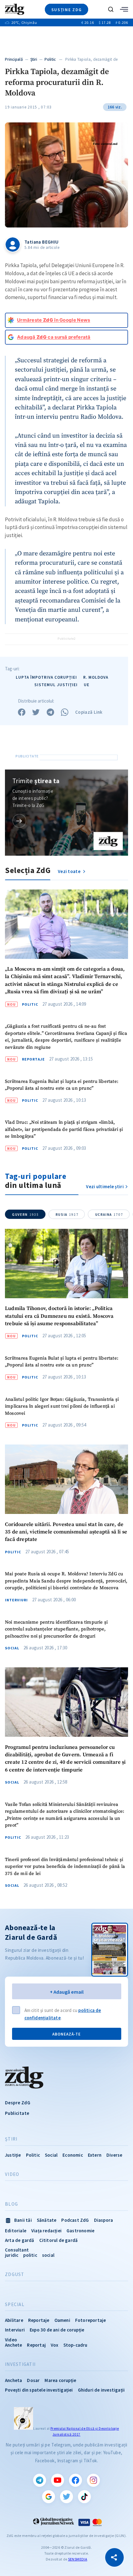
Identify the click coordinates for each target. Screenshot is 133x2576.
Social (12, 1648)
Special (15, 2305)
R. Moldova (96, 677)
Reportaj (36, 2345)
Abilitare (14, 2320)
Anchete (13, 2345)
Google (49, 2497)
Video (12, 2174)
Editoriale (16, 2231)
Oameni (62, 2320)
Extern (95, 2155)
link (19, 821)
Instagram (93, 2480)
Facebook (75, 2480)
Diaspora (104, 2220)
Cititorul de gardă (59, 2240)
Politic (50, 59)
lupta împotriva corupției (46, 677)
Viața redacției (46, 2231)
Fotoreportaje (91, 2320)
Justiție (13, 2155)
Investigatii (20, 2364)
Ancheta (13, 2380)
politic (30, 2255)
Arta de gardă (20, 2240)
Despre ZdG (18, 2103)
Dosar (33, 2380)
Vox (55, 2345)
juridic (12, 2255)
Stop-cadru (75, 2345)
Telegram (40, 2480)
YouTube (58, 2480)
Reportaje (33, 1059)
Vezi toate (70, 871)
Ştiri (34, 59)
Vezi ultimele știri (105, 1187)
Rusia (67, 1215)
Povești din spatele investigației (39, 2390)
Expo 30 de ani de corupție (57, 2330)
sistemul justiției (56, 685)
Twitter (66, 2497)
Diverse (114, 2155)
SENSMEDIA (78, 2559)
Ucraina (109, 1215)
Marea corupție (60, 2380)
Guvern (25, 1215)
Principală (14, 59)
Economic (73, 2155)
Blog (11, 2204)
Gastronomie (80, 2231)
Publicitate (17, 2113)
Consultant (17, 2250)
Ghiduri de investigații (101, 2390)
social (48, 2255)
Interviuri (16, 1600)
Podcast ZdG (75, 2220)
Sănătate (47, 2220)
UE (87, 685)
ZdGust (15, 2274)
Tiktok (84, 2497)
